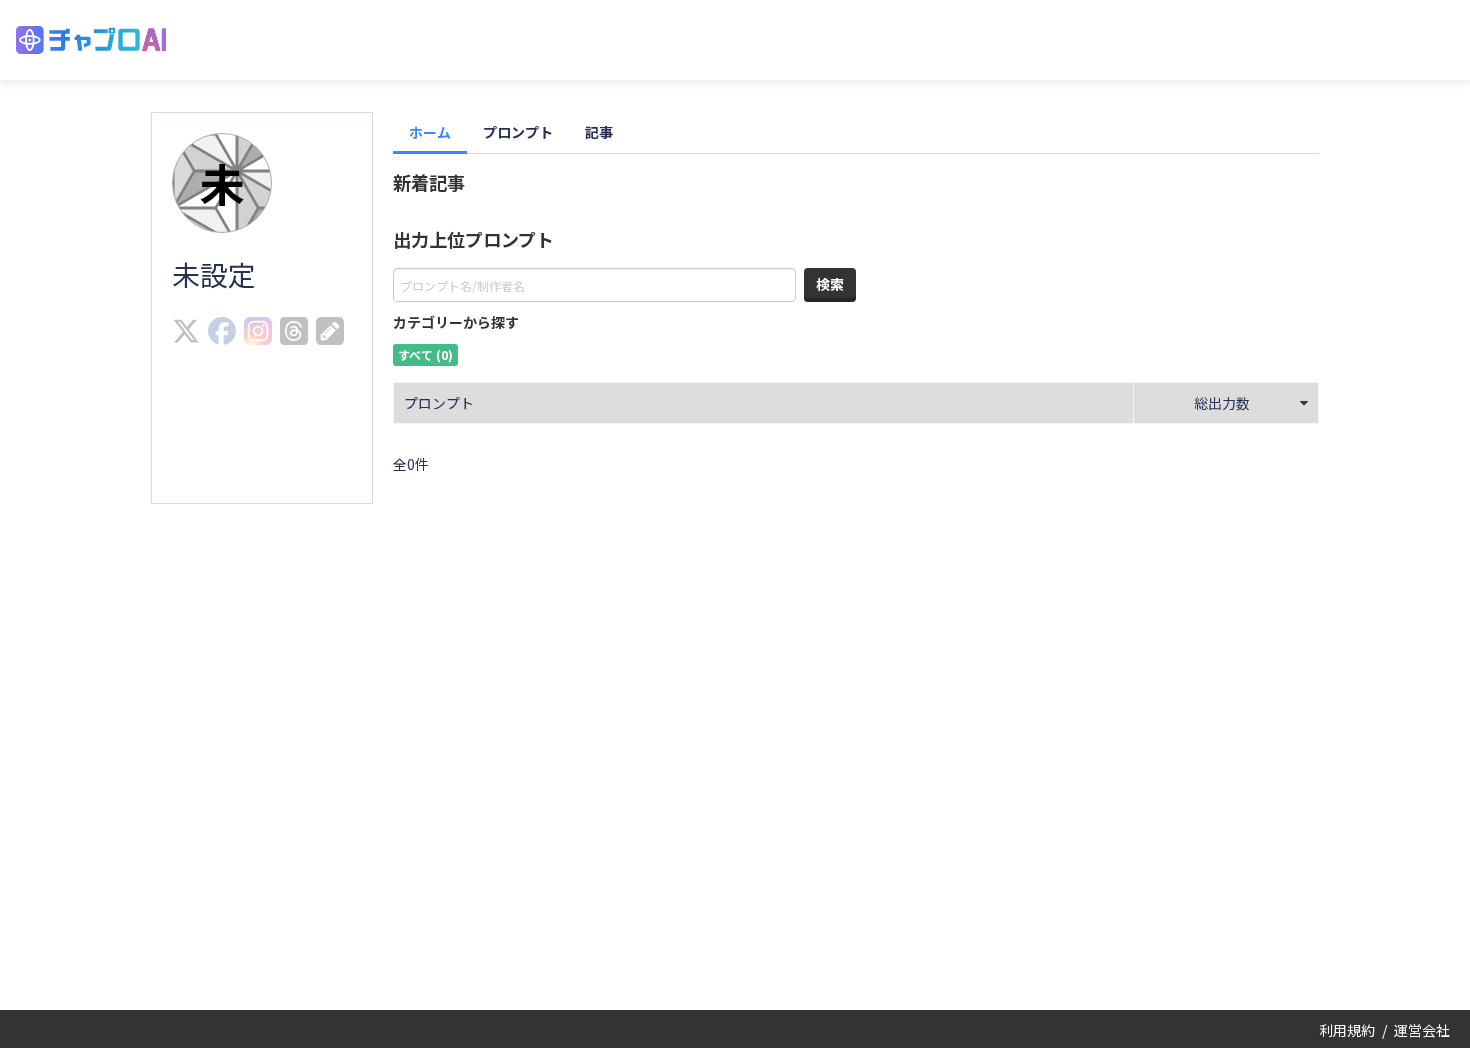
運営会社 (1422, 1030)
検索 (830, 284)
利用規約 (1347, 1030)
